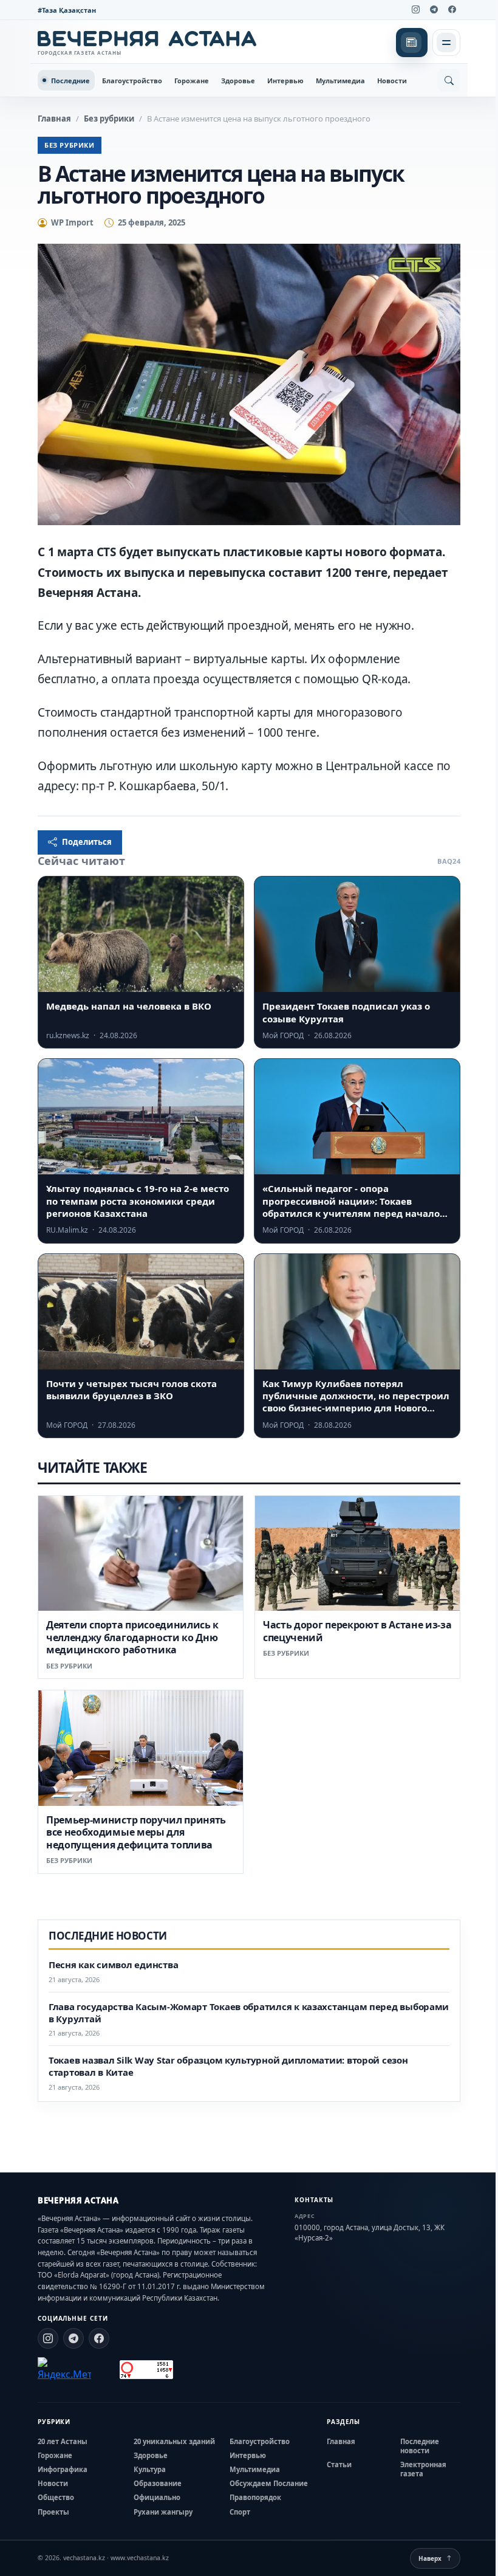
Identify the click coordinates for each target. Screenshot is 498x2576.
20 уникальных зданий (174, 2441)
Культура (150, 2469)
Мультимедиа (340, 81)
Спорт (240, 2512)
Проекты (53, 2512)
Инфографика (63, 2469)
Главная (54, 119)
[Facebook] (452, 10)
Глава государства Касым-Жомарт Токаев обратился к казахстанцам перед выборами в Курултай (249, 2013)
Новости (392, 81)
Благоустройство (132, 81)
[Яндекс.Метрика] (64, 2369)
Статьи (339, 2464)
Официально (157, 2497)
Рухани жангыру (163, 2512)
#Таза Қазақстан (67, 10)
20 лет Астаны (63, 2441)
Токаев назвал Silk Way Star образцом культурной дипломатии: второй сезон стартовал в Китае (228, 2066)
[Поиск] (449, 80)
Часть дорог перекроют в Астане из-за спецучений (357, 1631)
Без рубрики (109, 119)
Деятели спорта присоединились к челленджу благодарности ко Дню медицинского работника (132, 1637)
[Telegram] (434, 10)
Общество (56, 2497)
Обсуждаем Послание (269, 2483)
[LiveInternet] (105, 2370)
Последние (70, 81)
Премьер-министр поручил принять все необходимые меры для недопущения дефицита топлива (136, 1832)
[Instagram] (415, 10)
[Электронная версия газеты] (412, 43)
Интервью (285, 81)
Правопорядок (255, 2497)
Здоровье (238, 81)
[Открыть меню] (446, 43)
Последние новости (420, 2446)
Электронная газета (423, 2469)
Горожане (192, 81)
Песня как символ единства (113, 1965)
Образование (158, 2483)
